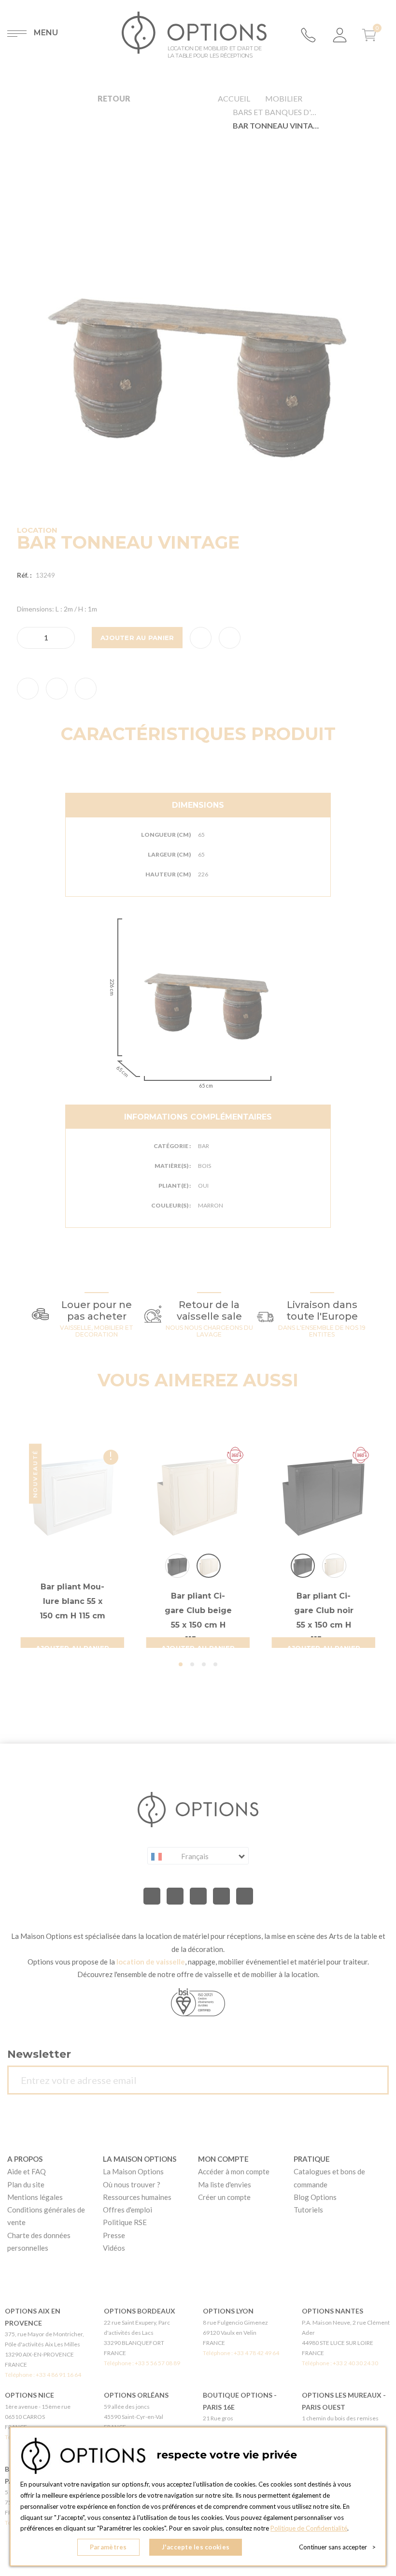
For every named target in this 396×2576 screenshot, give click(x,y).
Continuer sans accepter (337, 2547)
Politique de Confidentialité (309, 2528)
